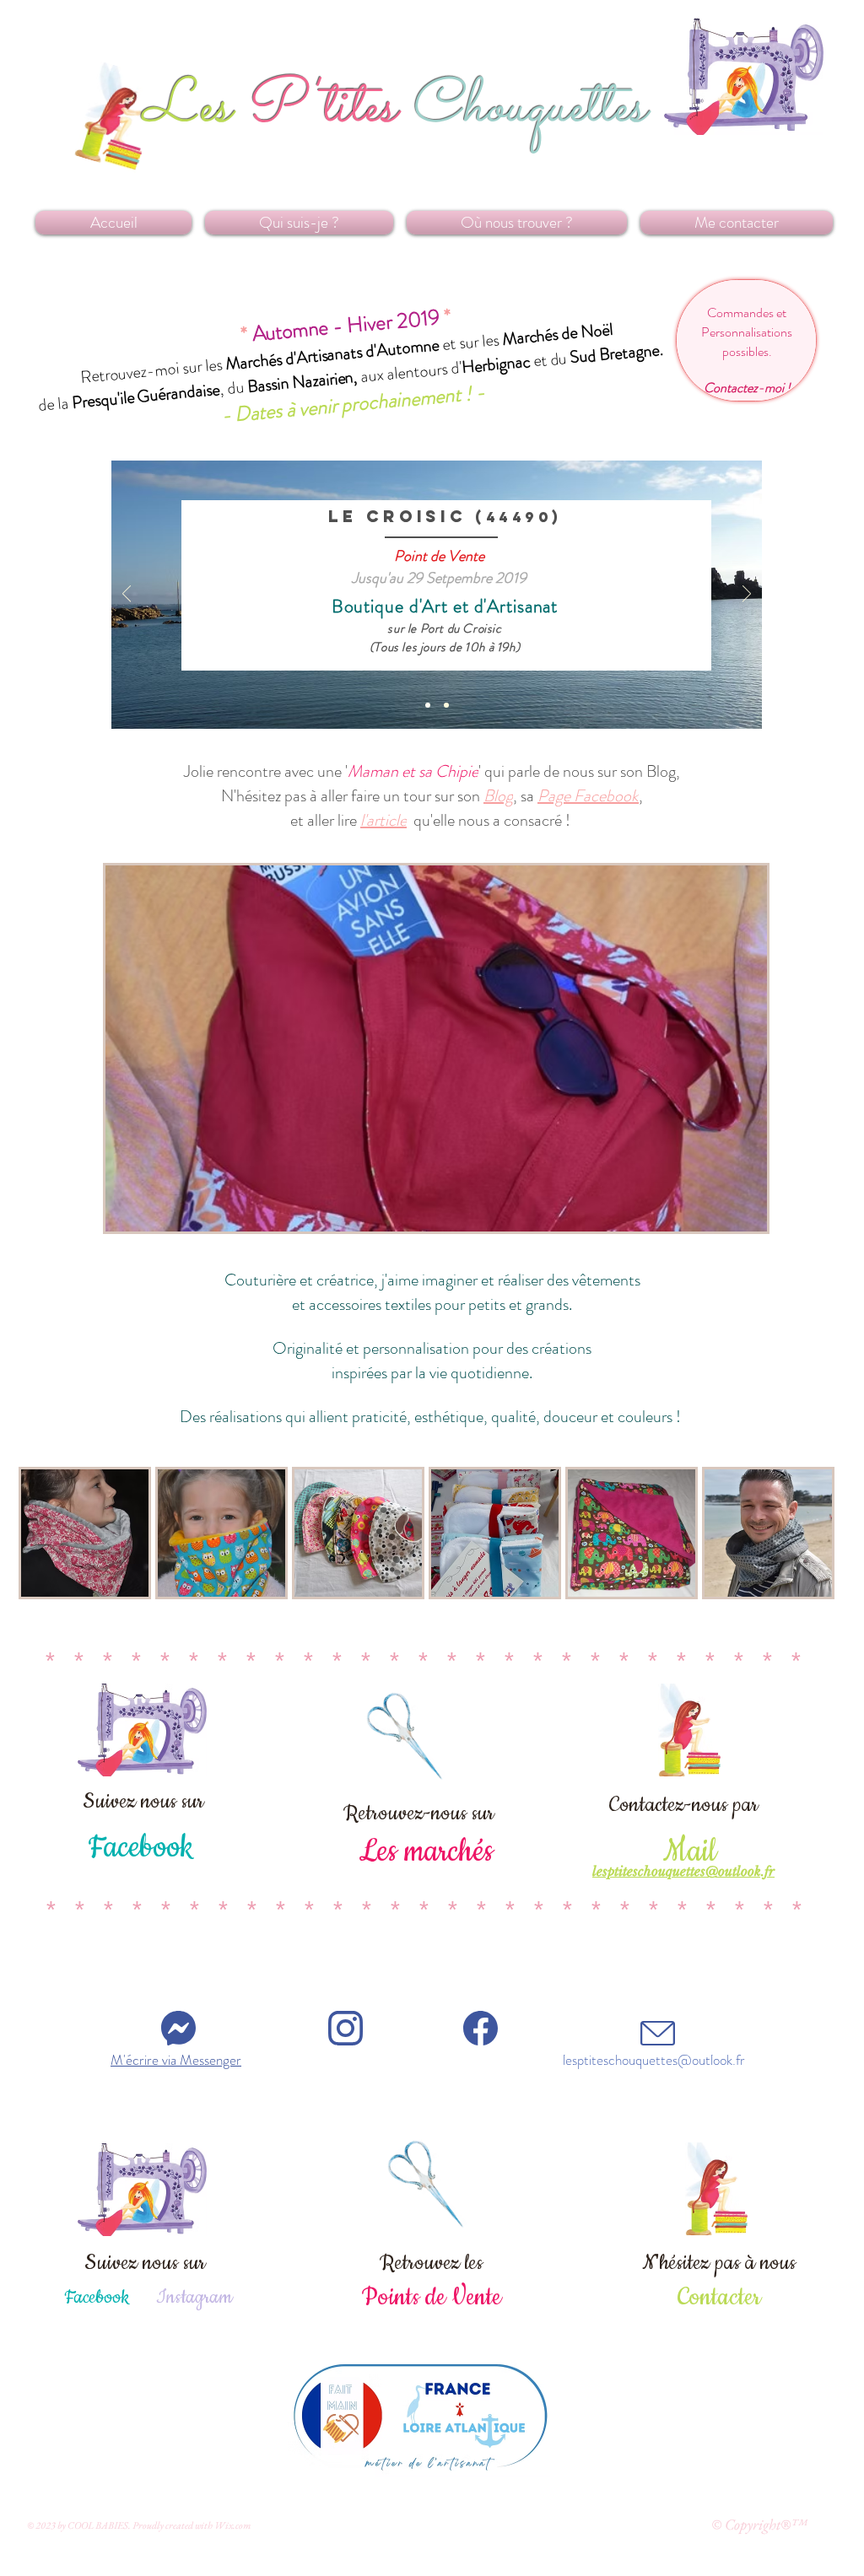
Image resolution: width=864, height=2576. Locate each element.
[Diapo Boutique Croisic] (428, 705)
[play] (726, 1217)
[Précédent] (127, 595)
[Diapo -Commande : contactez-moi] (446, 705)
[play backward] (40, 1533)
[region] (746, 340)
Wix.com (232, 2525)
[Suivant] (747, 595)
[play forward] (816, 1533)
